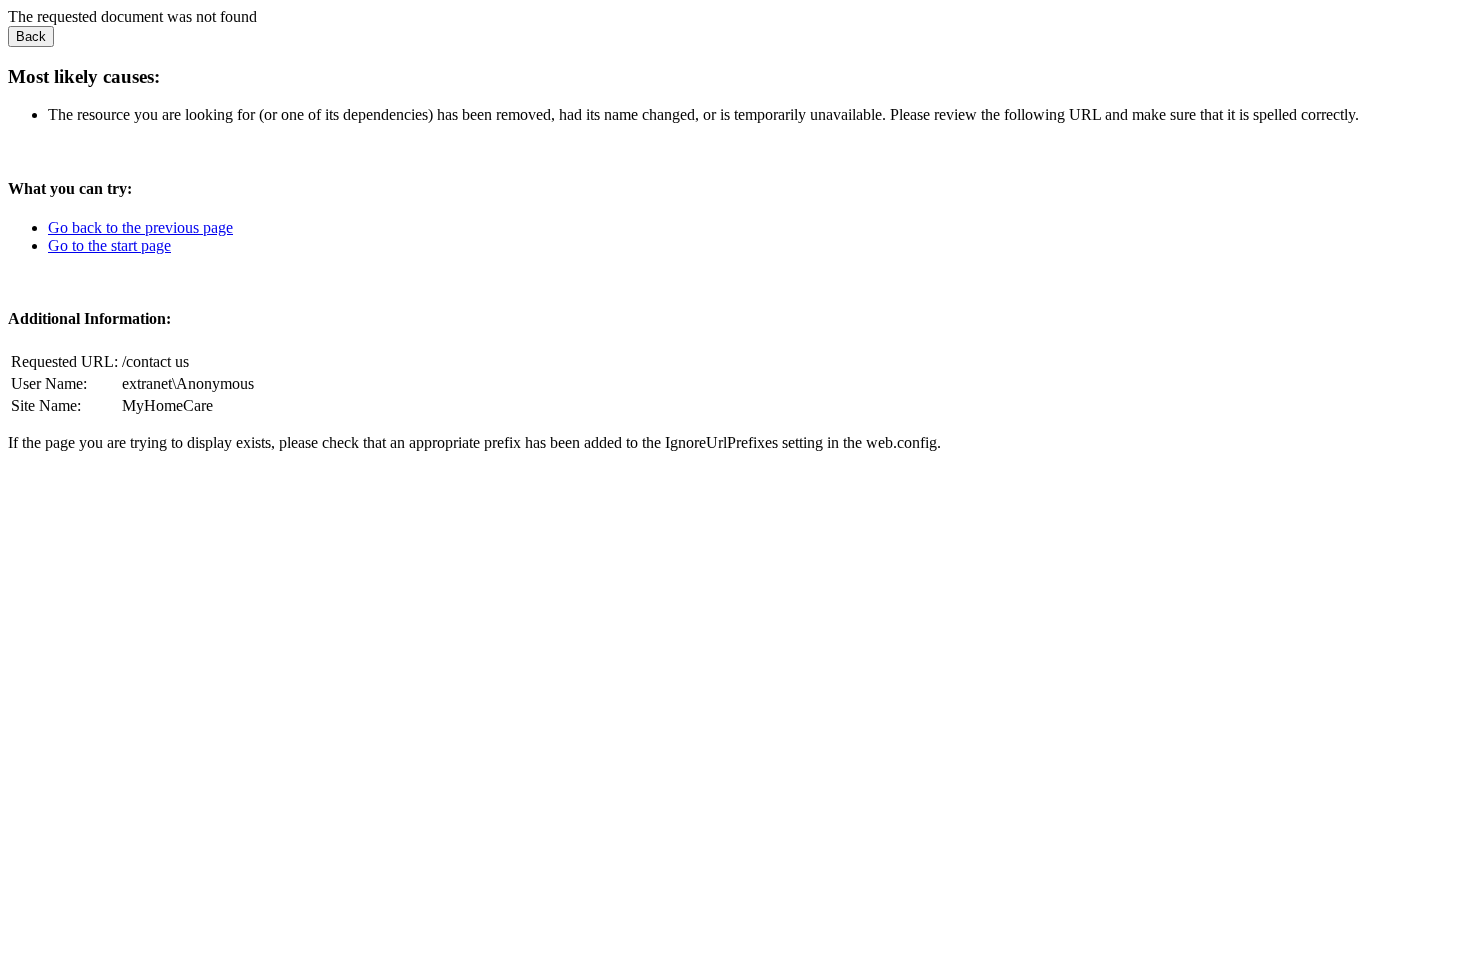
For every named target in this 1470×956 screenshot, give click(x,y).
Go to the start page (109, 245)
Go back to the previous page (140, 227)
